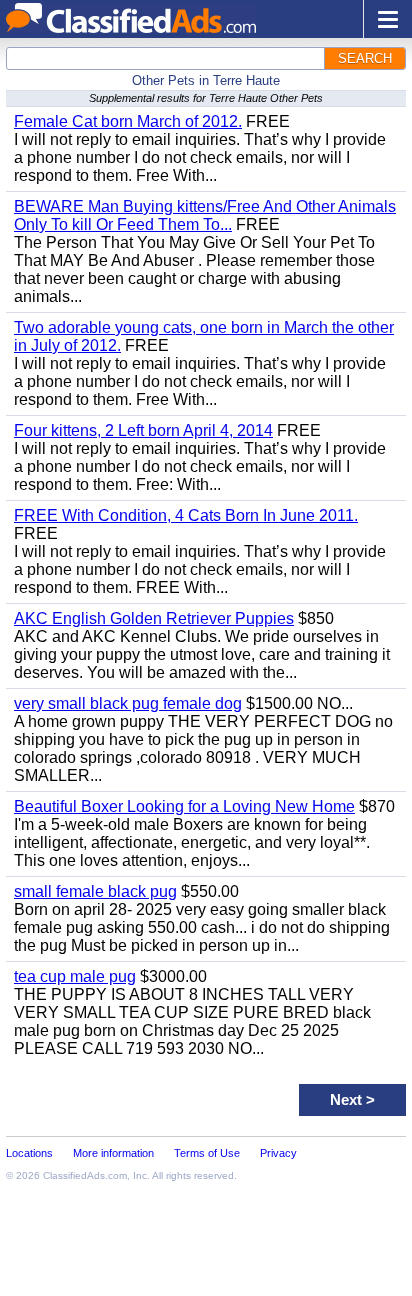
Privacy (278, 1153)
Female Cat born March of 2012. (128, 121)
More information (113, 1153)
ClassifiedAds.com (85, 1175)
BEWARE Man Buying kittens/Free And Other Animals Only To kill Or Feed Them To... (205, 215)
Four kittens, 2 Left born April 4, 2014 (143, 430)
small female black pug (95, 891)
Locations (29, 1153)
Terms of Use (207, 1153)
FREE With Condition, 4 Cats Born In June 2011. (186, 515)
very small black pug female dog (128, 703)
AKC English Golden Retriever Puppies (154, 618)
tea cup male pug (75, 976)
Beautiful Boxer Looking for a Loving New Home (184, 806)
